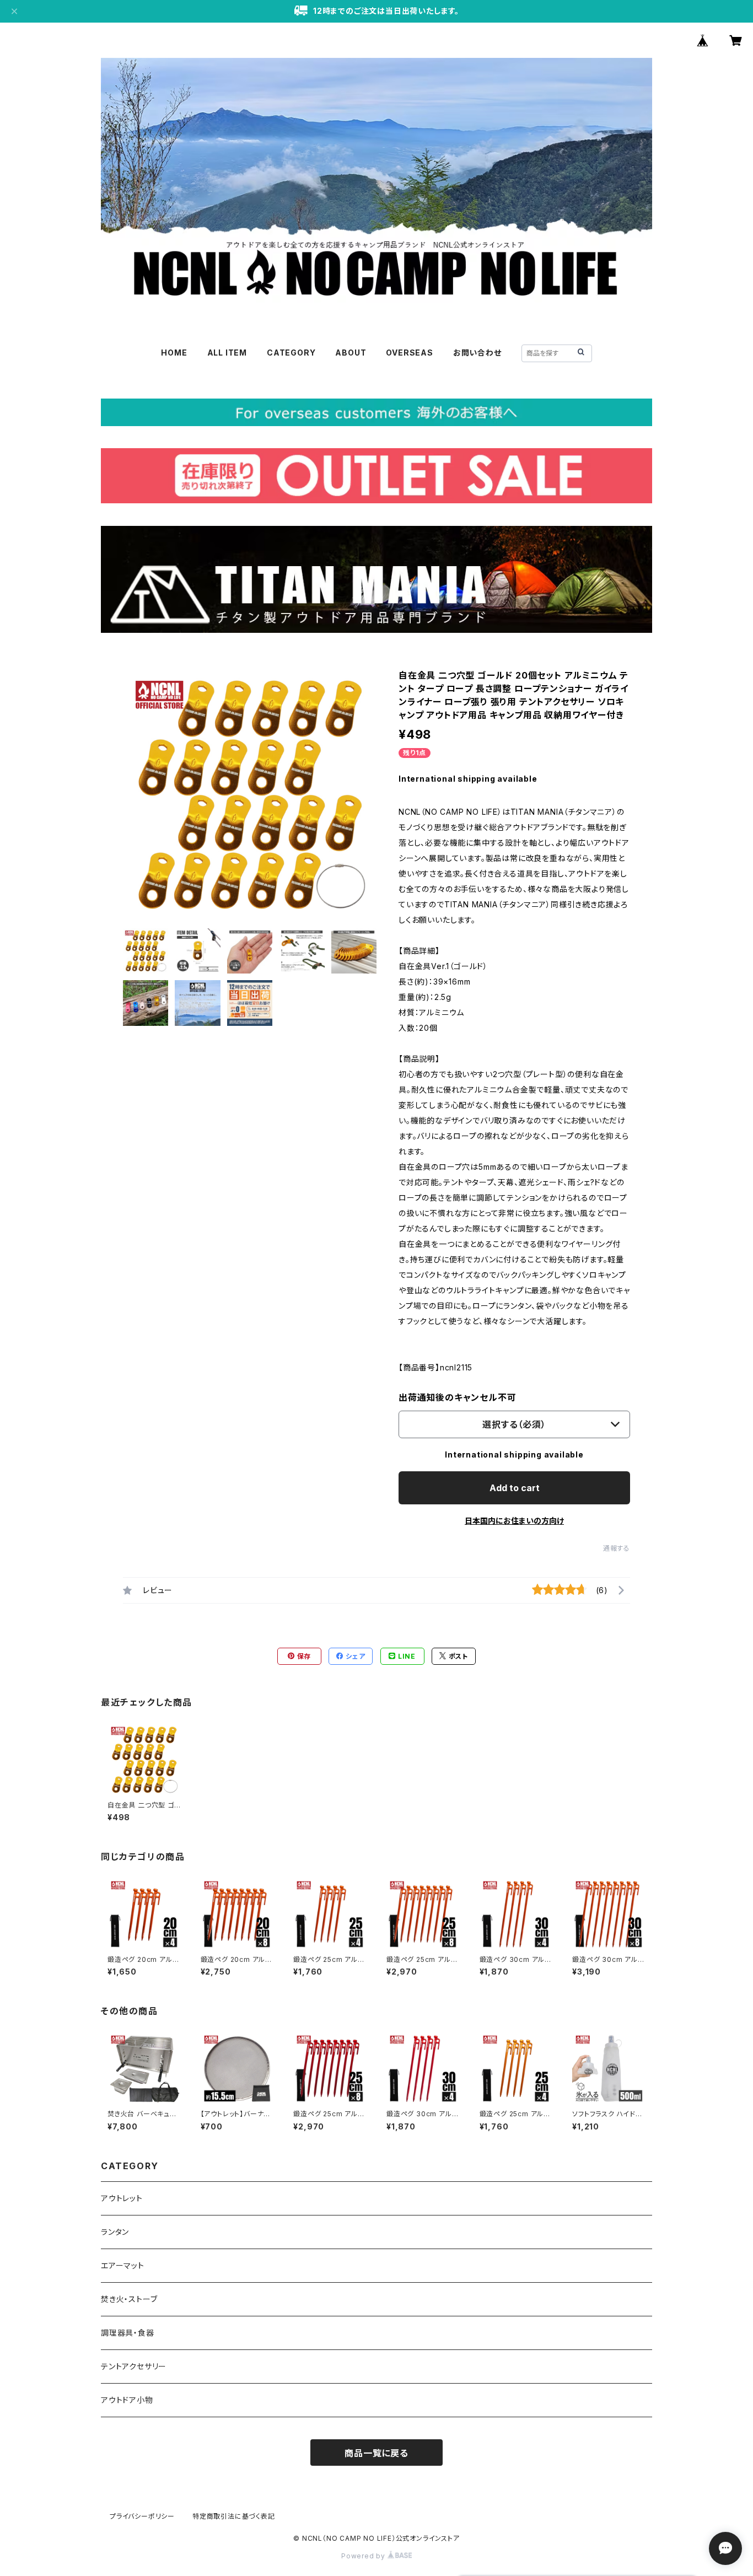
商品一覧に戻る (376, 2453)
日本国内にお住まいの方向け (514, 1521)
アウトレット (122, 2198)
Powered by (364, 2556)
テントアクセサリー (134, 2366)
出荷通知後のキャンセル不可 (457, 1397)
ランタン (115, 2232)
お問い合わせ (477, 353)
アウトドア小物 (127, 2400)
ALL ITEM (227, 353)
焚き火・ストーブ (129, 2299)
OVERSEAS (409, 353)
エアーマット (123, 2265)
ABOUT (351, 353)
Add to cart (515, 1488)
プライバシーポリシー (142, 2516)
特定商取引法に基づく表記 (234, 2516)
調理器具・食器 (128, 2333)
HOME (174, 353)
